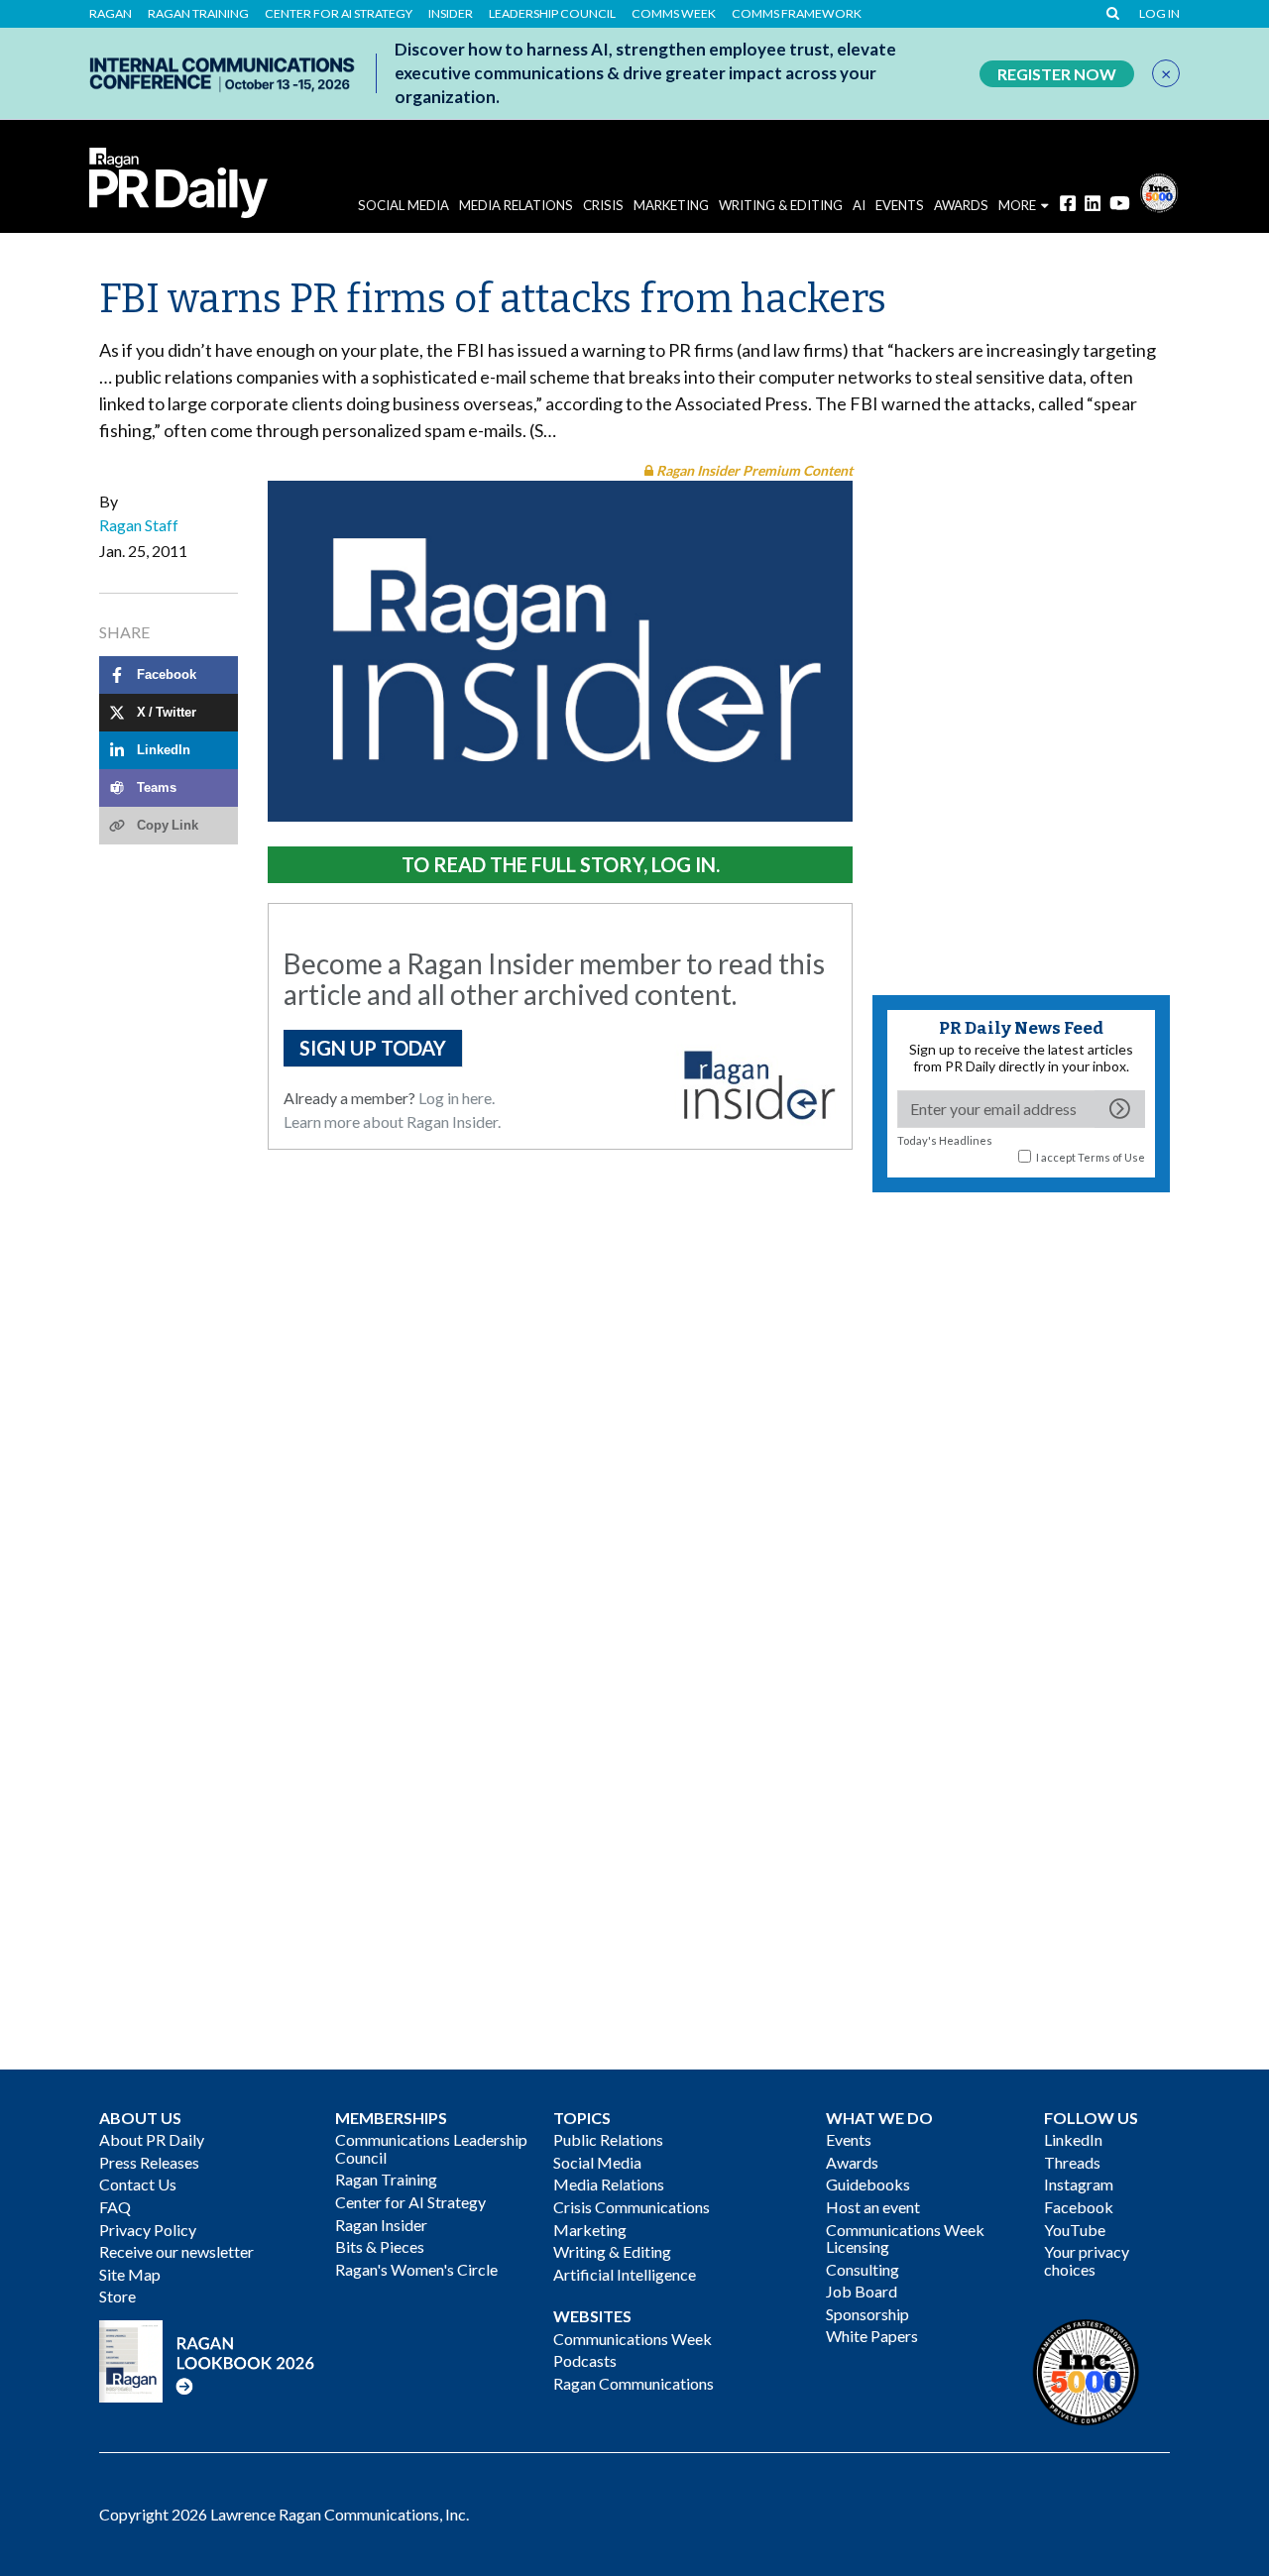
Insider (451, 14)
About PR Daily (152, 2139)
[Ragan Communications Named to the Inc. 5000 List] (1159, 191)
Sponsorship (867, 2314)
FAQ (115, 2207)
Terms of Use (1111, 1157)
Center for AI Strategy (339, 14)
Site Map (130, 2274)
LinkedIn (1073, 2139)
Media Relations (516, 205)
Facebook (1079, 2207)
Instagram (1079, 2184)
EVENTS (900, 205)
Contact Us (138, 2184)
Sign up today (373, 1048)
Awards (852, 2162)
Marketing (671, 205)
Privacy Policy (148, 2230)
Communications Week (633, 2339)
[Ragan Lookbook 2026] (207, 2358)
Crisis (603, 205)
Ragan (111, 14)
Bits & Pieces (380, 2246)
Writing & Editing (781, 205)
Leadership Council (552, 14)
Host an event (873, 2207)
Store (117, 2296)
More (1017, 205)
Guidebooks (868, 2184)
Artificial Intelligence (625, 2274)
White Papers (872, 2336)
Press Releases (149, 2162)
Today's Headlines (945, 1140)
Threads (1072, 2162)
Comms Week (674, 14)
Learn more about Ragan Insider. (392, 1121)
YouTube (1075, 2230)
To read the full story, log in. (561, 864)
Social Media (404, 205)
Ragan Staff (139, 525)
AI (859, 205)
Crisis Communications (632, 2207)
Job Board (862, 2291)
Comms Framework (797, 14)
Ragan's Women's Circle (416, 2269)
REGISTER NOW (1057, 74)
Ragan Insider (381, 2225)
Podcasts (585, 2360)
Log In (1159, 14)
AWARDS (961, 205)
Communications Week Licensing (905, 2239)
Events (849, 2139)
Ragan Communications (634, 2383)
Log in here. (457, 1098)
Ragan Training (198, 14)
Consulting (863, 2269)
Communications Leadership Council (431, 2148)
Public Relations (608, 2139)
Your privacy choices (1087, 2260)
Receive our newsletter (176, 2251)
